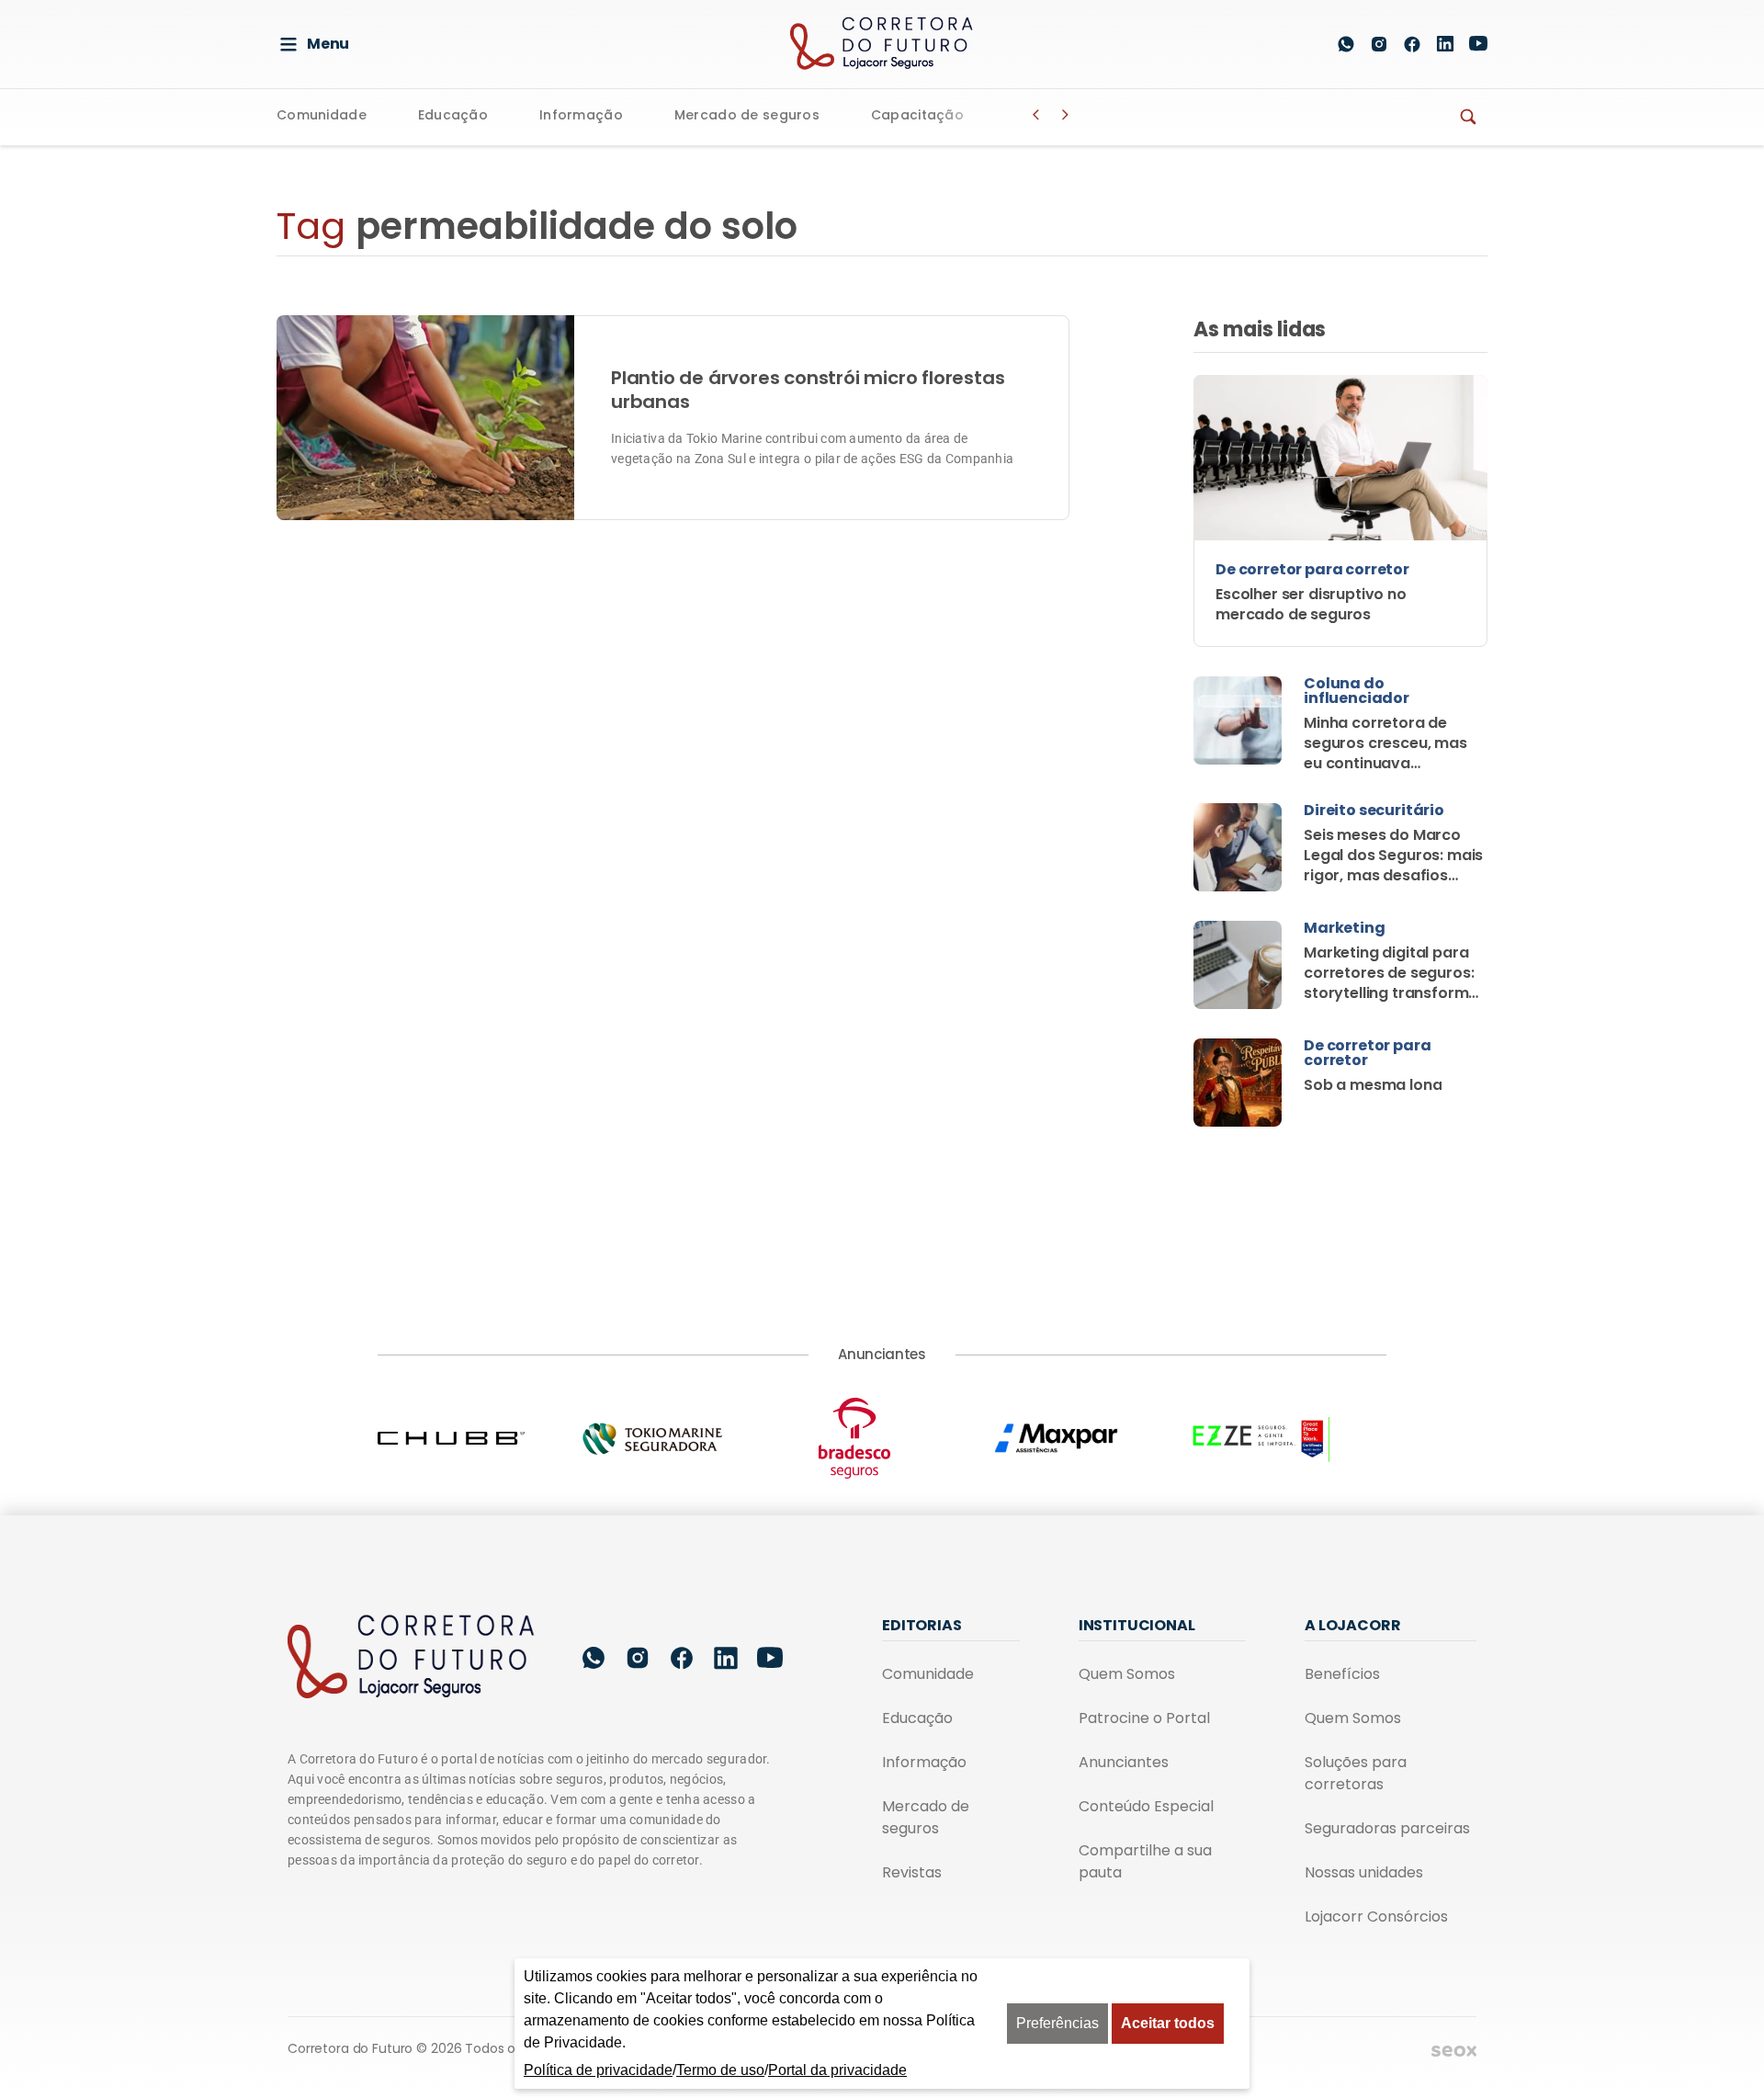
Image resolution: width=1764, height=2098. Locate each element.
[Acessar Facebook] (1412, 44)
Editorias (922, 1625)
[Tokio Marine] (680, 1439)
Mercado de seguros (747, 116)
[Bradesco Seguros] (882, 1438)
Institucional (1137, 1625)
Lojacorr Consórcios (1376, 1917)
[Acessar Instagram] (1379, 44)
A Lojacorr (1352, 1625)
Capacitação (917, 116)
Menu (328, 44)
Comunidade (322, 116)
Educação (453, 116)
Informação (581, 116)
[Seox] (1454, 2050)
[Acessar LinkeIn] (1445, 44)
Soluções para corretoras (1356, 1773)
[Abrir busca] (1303, 44)
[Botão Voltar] (1036, 115)
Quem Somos (1127, 1674)
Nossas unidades (1364, 1872)
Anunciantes (1124, 1762)
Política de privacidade (598, 2070)
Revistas (912, 1872)
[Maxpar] (1084, 1439)
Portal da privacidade (837, 2070)
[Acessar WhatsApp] (1346, 44)
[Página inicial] (412, 1658)
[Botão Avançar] (1066, 115)
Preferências (1057, 2023)
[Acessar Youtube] (1478, 44)
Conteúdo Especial (1146, 1806)
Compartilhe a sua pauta (1145, 1861)
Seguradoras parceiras (1387, 1828)
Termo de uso (720, 2070)
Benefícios (1342, 1674)
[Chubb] (479, 1438)
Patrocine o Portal (1144, 1718)
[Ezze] (1285, 1438)
